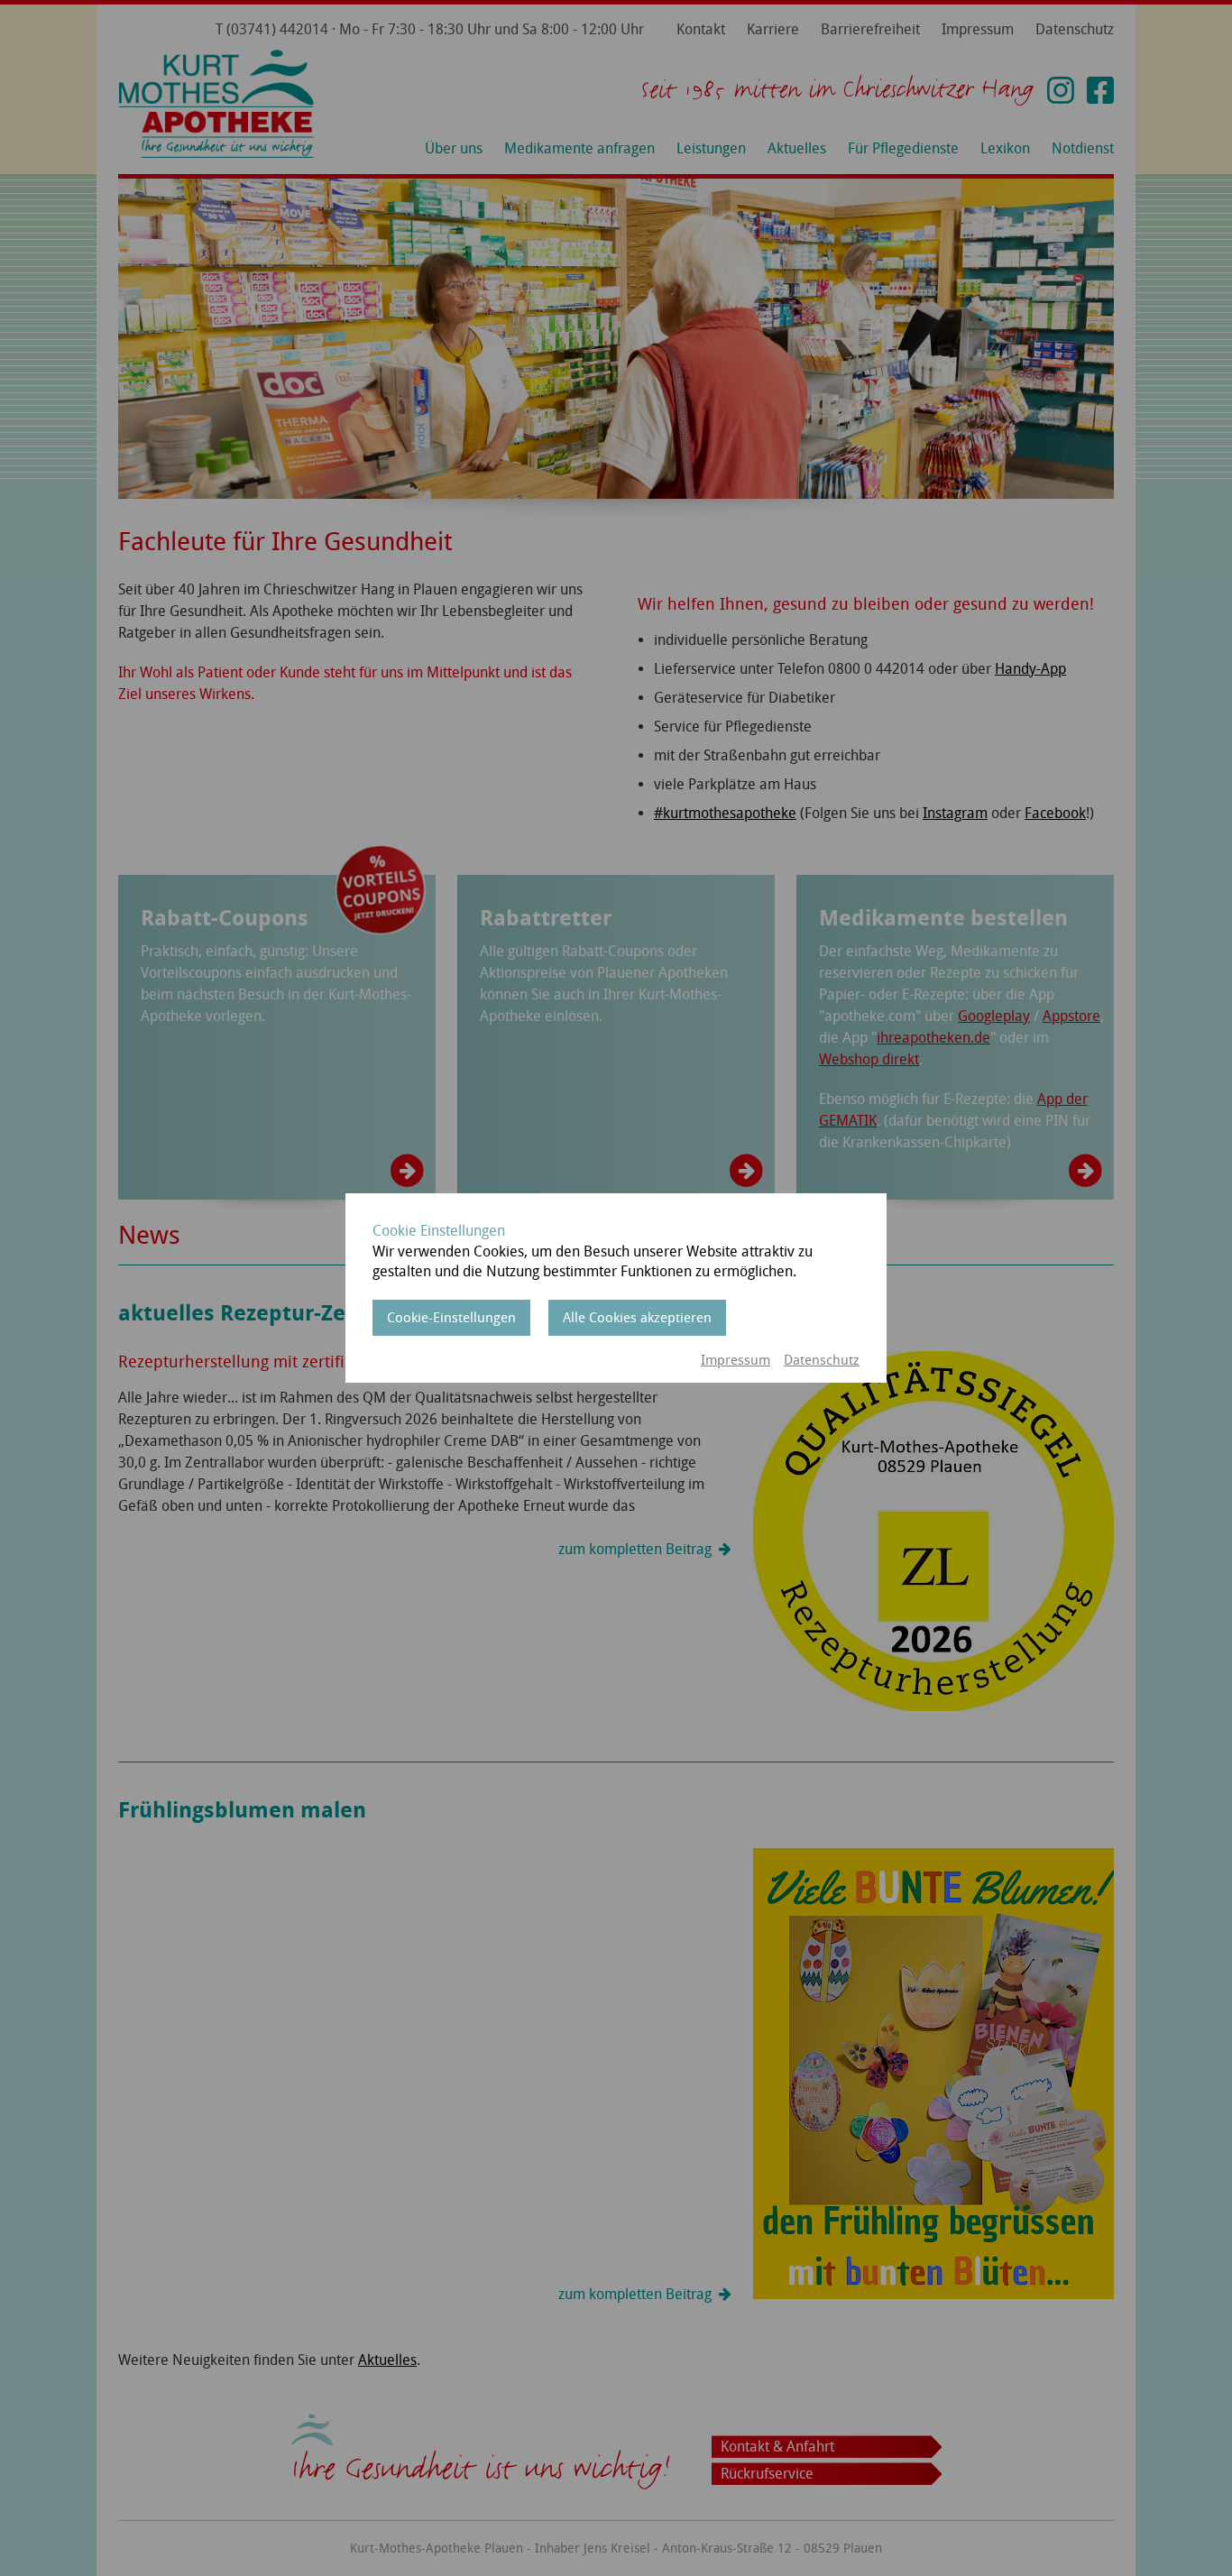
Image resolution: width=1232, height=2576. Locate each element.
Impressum (736, 1360)
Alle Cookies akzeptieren (637, 1318)
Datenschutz (822, 1360)
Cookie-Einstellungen (451, 1318)
